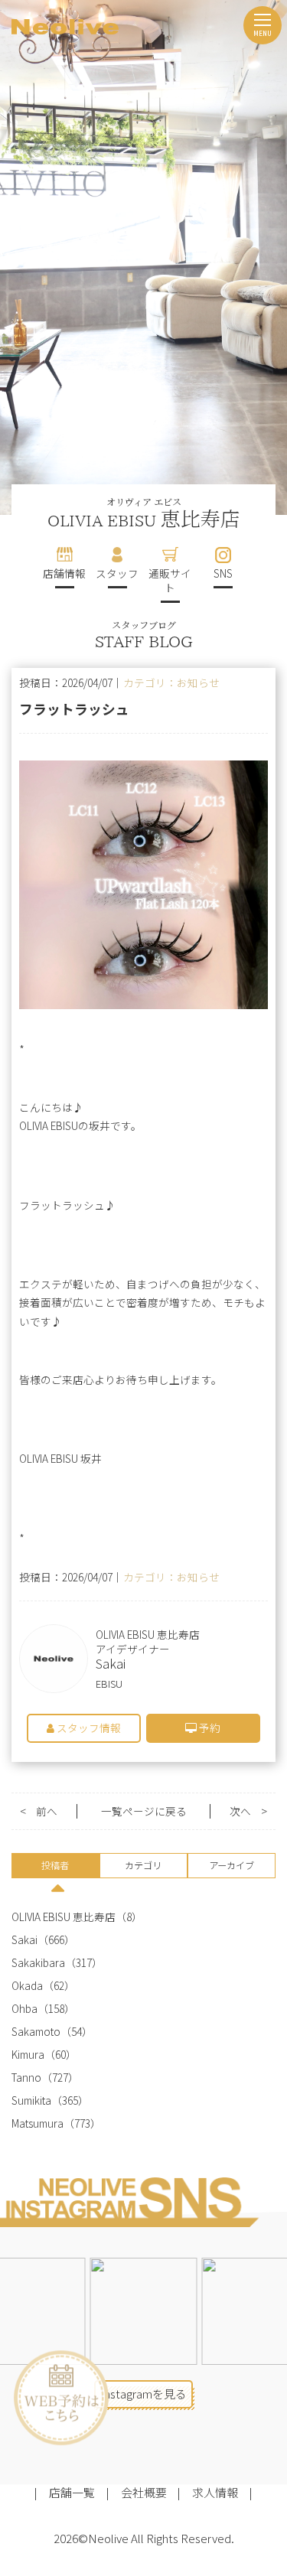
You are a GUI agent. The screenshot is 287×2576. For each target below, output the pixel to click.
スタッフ (117, 573)
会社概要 (144, 2492)
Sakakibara (38, 1963)
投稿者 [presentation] (55, 1865)
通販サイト (170, 580)
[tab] (55, 1868)
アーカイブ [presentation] (232, 1865)
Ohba (24, 2009)
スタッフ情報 (88, 1728)
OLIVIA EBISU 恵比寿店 (64, 1917)
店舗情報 (64, 573)
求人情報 (215, 2492)
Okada (27, 1986)
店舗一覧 (72, 2492)
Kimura (28, 2055)
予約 (209, 1728)
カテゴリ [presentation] (143, 1865)
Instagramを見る (143, 2394)
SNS (223, 573)
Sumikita (31, 2101)
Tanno (26, 2078)
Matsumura (38, 2123)
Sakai (24, 1940)
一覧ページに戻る (144, 1811)
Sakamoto (36, 2032)
